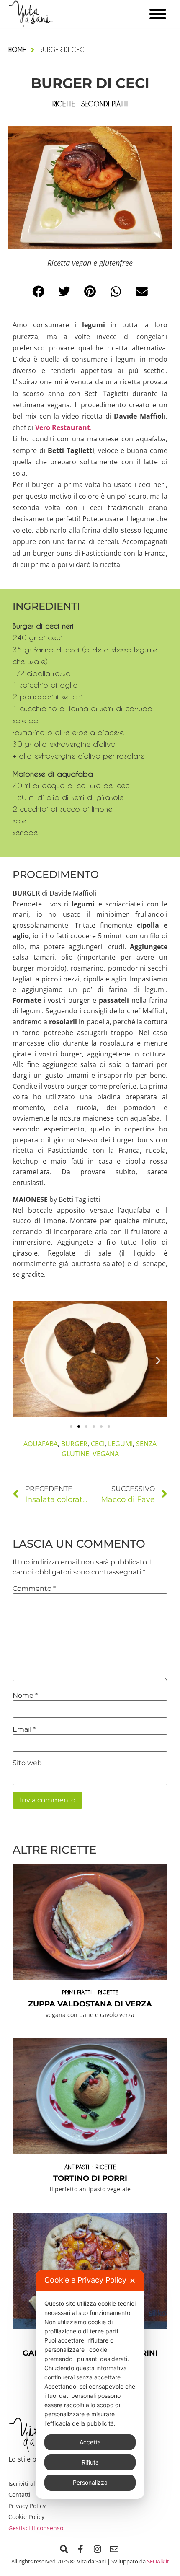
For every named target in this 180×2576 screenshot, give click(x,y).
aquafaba (41, 1444)
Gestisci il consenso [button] (36, 2528)
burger (74, 1444)
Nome (25, 1696)
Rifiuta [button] (90, 2462)
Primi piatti (77, 1992)
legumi (120, 1444)
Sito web (27, 1763)
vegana (106, 1454)
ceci (98, 1444)
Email (24, 1729)
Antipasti (77, 2167)
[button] (39, 292)
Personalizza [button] (90, 2482)
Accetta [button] (90, 2442)
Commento (34, 1589)
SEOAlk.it (158, 2561)
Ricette (108, 1992)
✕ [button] (132, 2281)
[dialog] (90, 2384)
